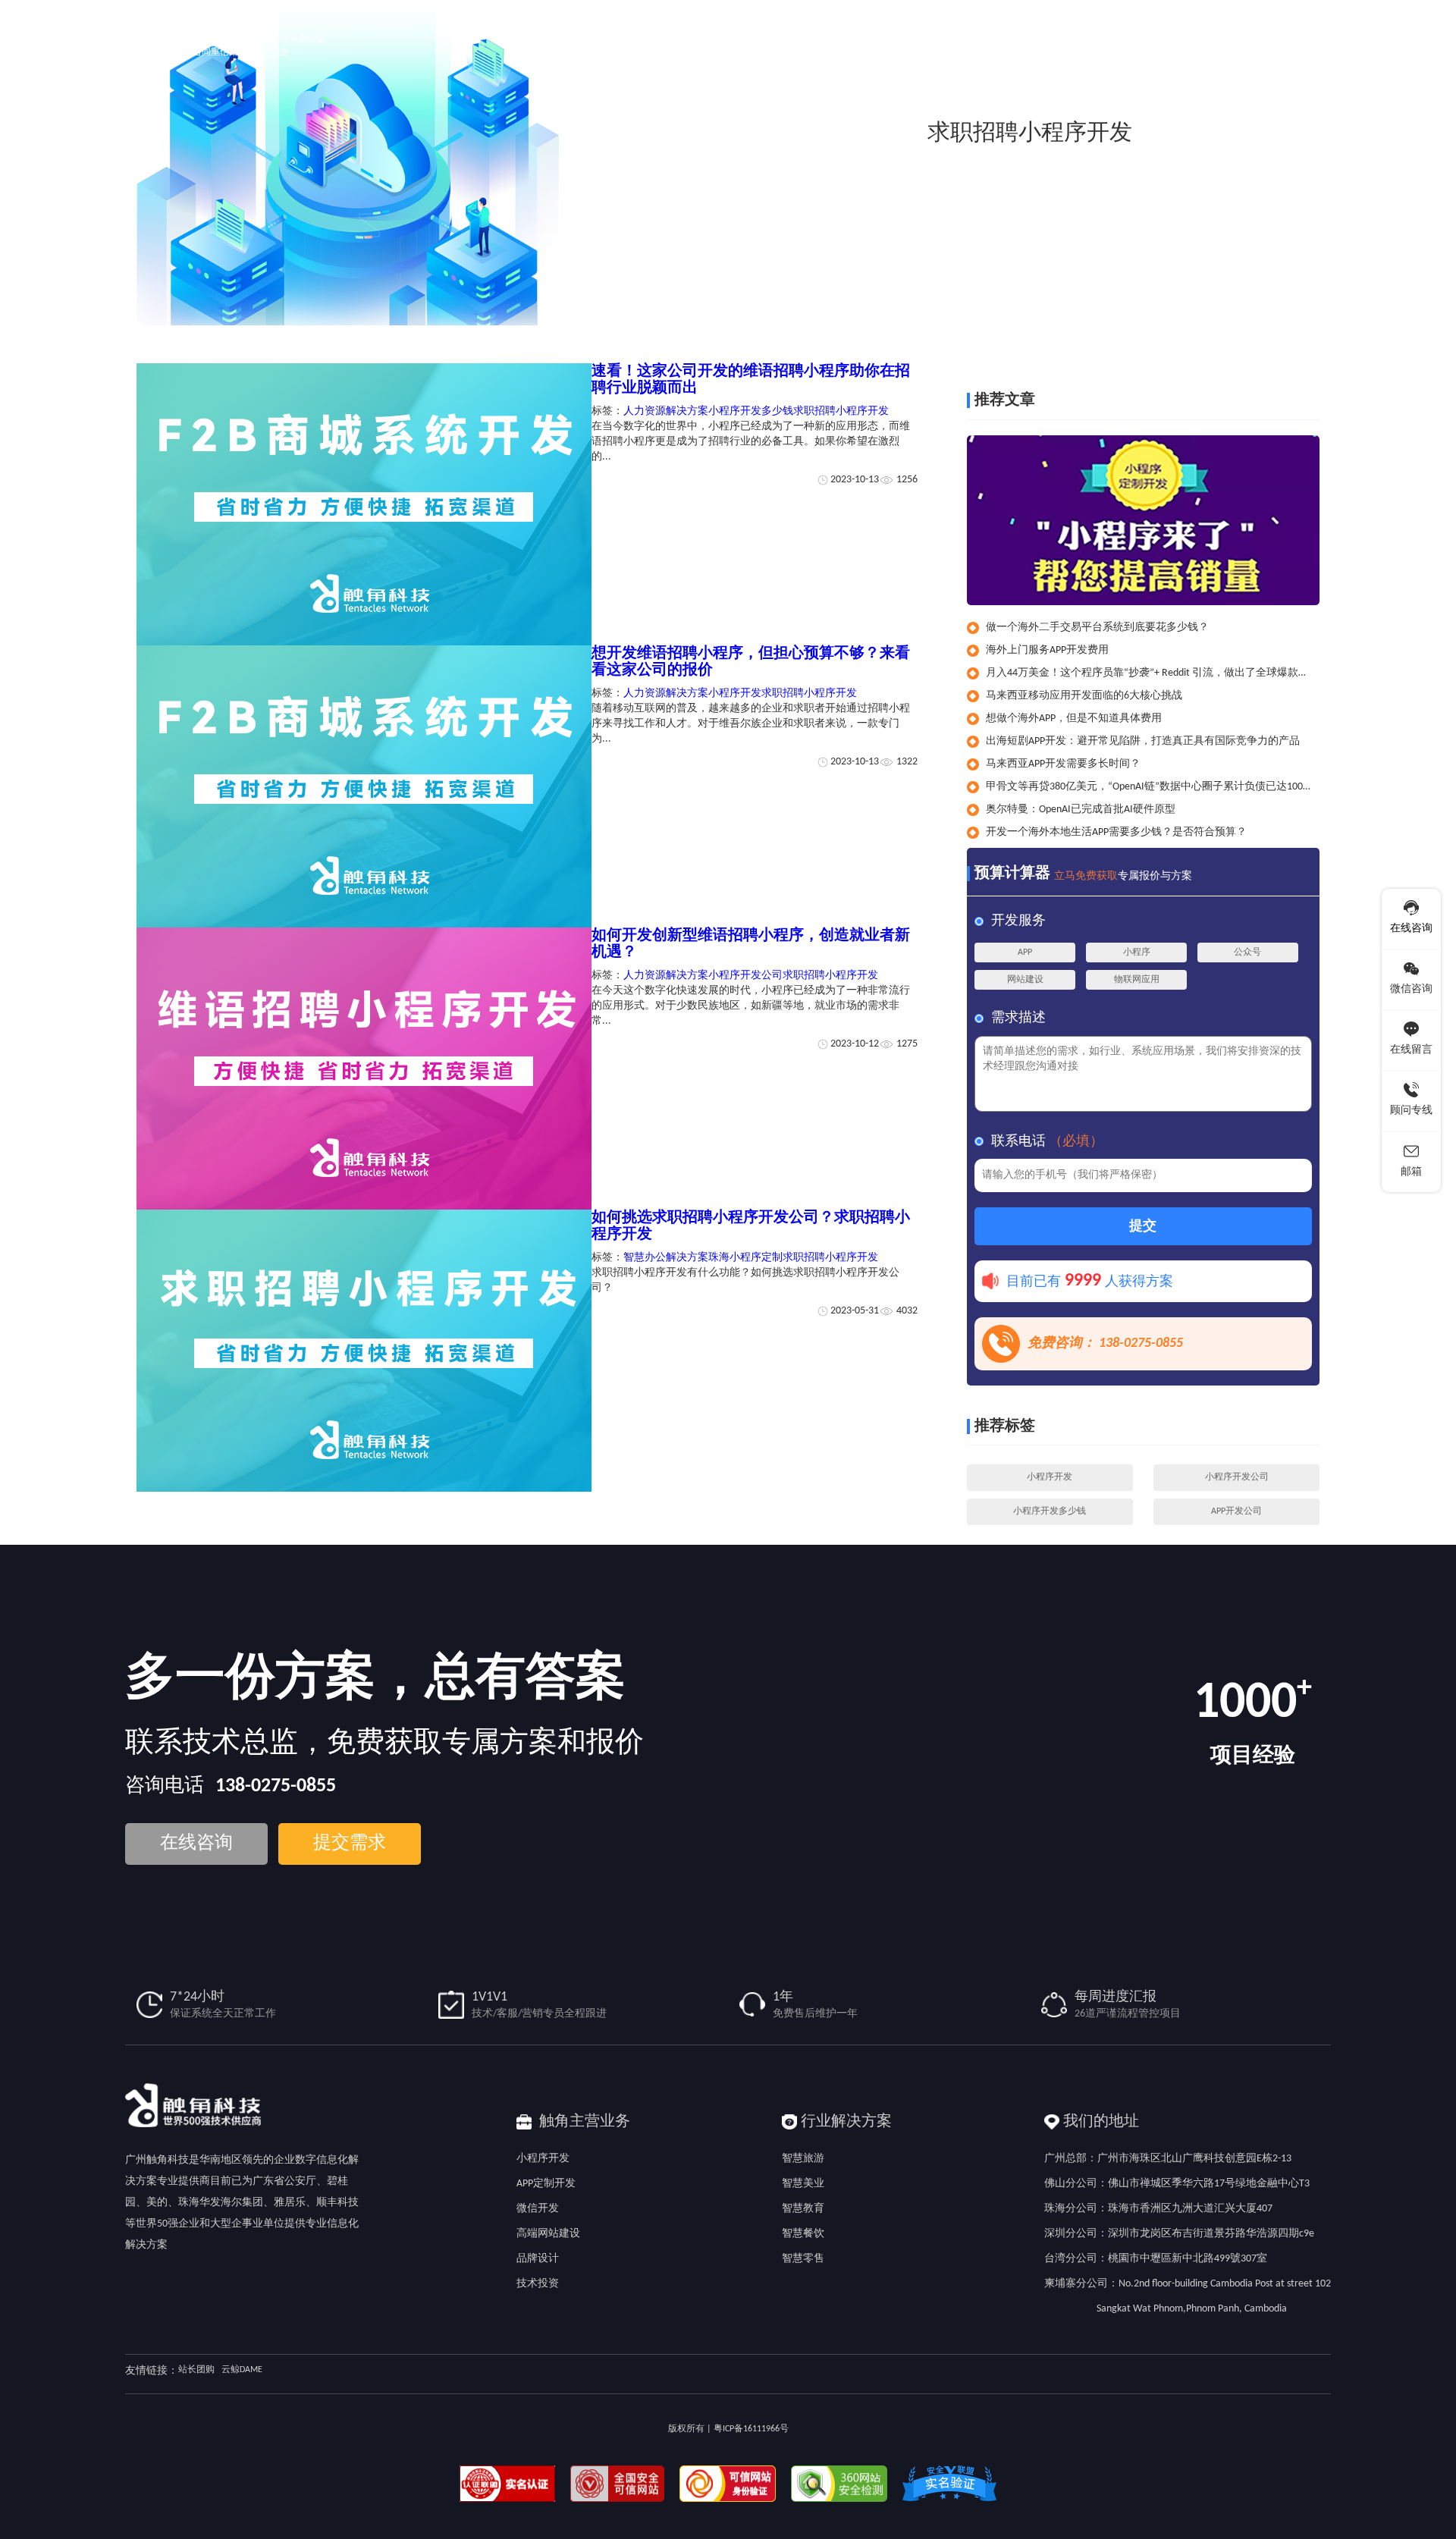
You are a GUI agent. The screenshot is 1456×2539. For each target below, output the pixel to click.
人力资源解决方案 (666, 411)
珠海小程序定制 (745, 1258)
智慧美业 (803, 2184)
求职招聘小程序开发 (1283, 340)
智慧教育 (803, 2209)
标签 (1217, 340)
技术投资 (538, 2284)
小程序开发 (735, 694)
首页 (1188, 340)
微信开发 (538, 2209)
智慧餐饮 (803, 2234)
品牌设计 (538, 2259)
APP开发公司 (1236, 1511)
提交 (1143, 1227)
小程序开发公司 (745, 976)
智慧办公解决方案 (666, 1258)
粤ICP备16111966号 (751, 2429)
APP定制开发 (546, 2184)
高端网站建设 (548, 2234)
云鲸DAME (242, 2370)
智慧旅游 (803, 2159)
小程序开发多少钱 (751, 411)
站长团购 (196, 2370)
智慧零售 (803, 2259)
